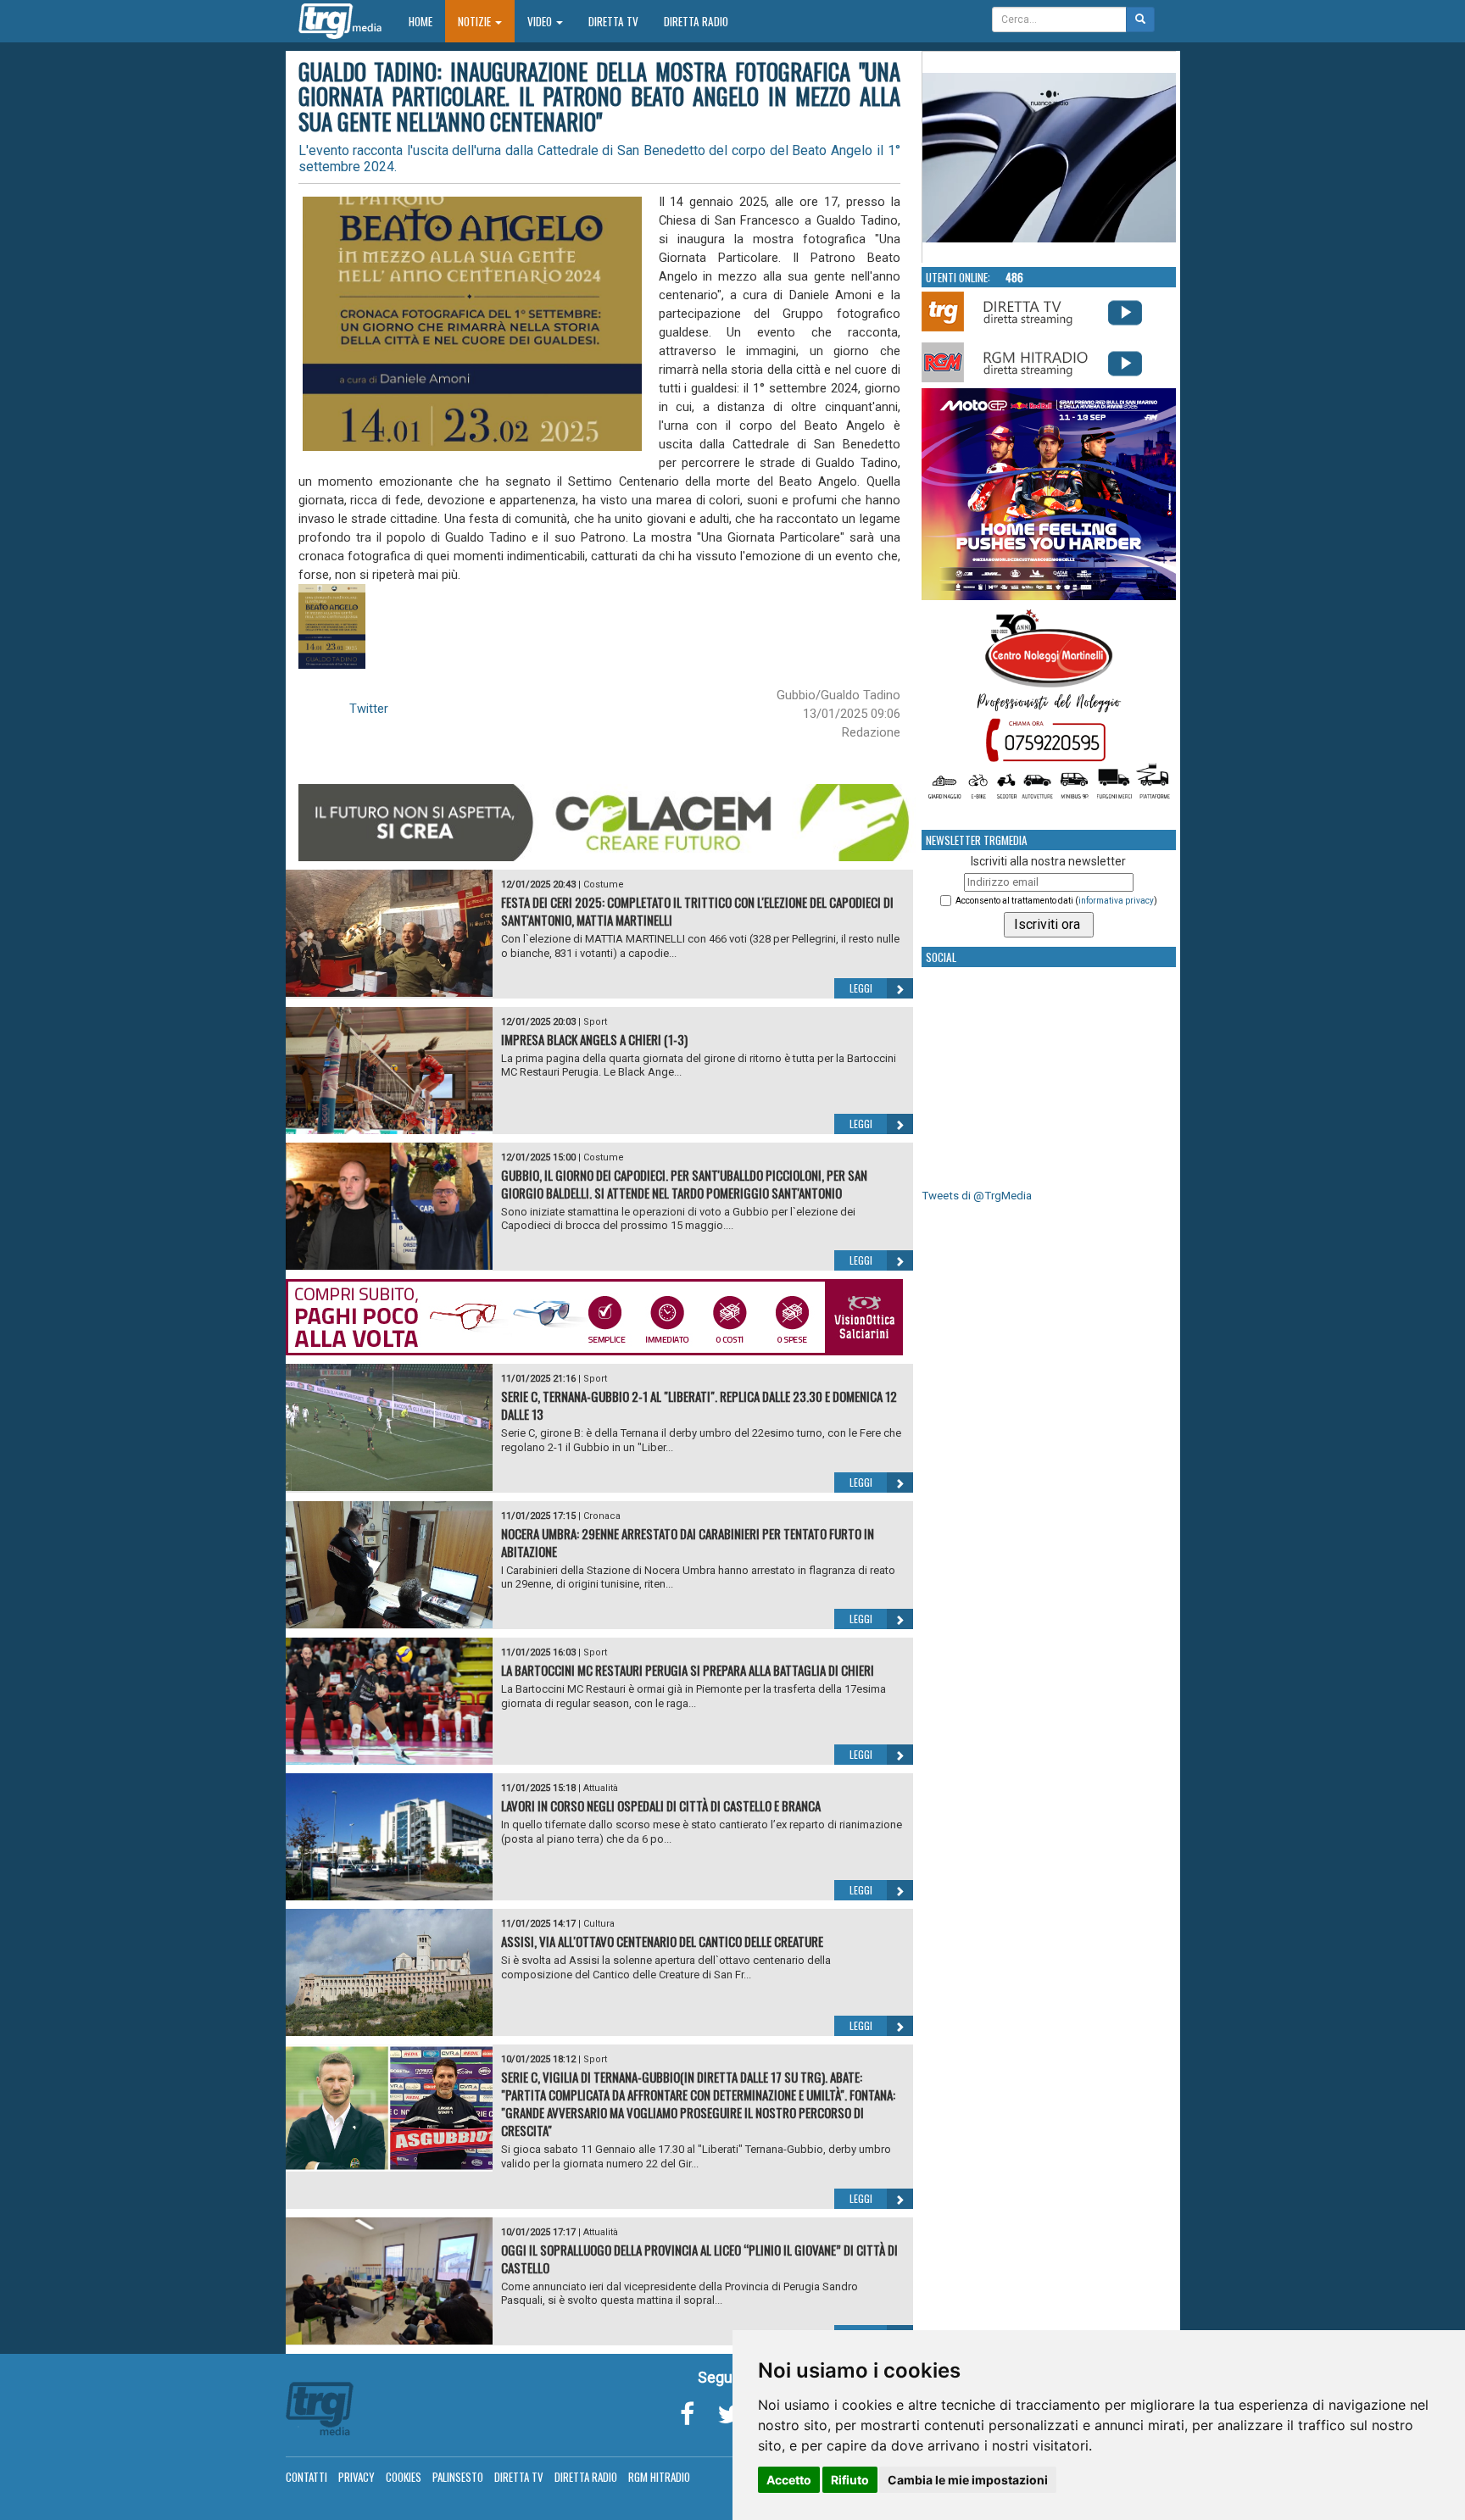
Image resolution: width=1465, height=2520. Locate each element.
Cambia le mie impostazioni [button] (968, 2480)
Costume (604, 885)
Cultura (599, 1924)
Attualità (601, 1788)
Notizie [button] (476, 21)
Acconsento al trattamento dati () (1056, 901)
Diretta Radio (696, 21)
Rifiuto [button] (850, 2480)
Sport (595, 1022)
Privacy (357, 2477)
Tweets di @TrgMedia (977, 1196)
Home (427, 21)
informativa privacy (1116, 901)
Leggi (861, 988)
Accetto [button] (789, 2480)
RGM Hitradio (659, 2477)
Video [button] (541, 21)
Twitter (369, 709)
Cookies (404, 2477)
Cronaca (602, 1516)
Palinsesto (458, 2477)
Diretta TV (613, 21)
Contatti (306, 2477)
